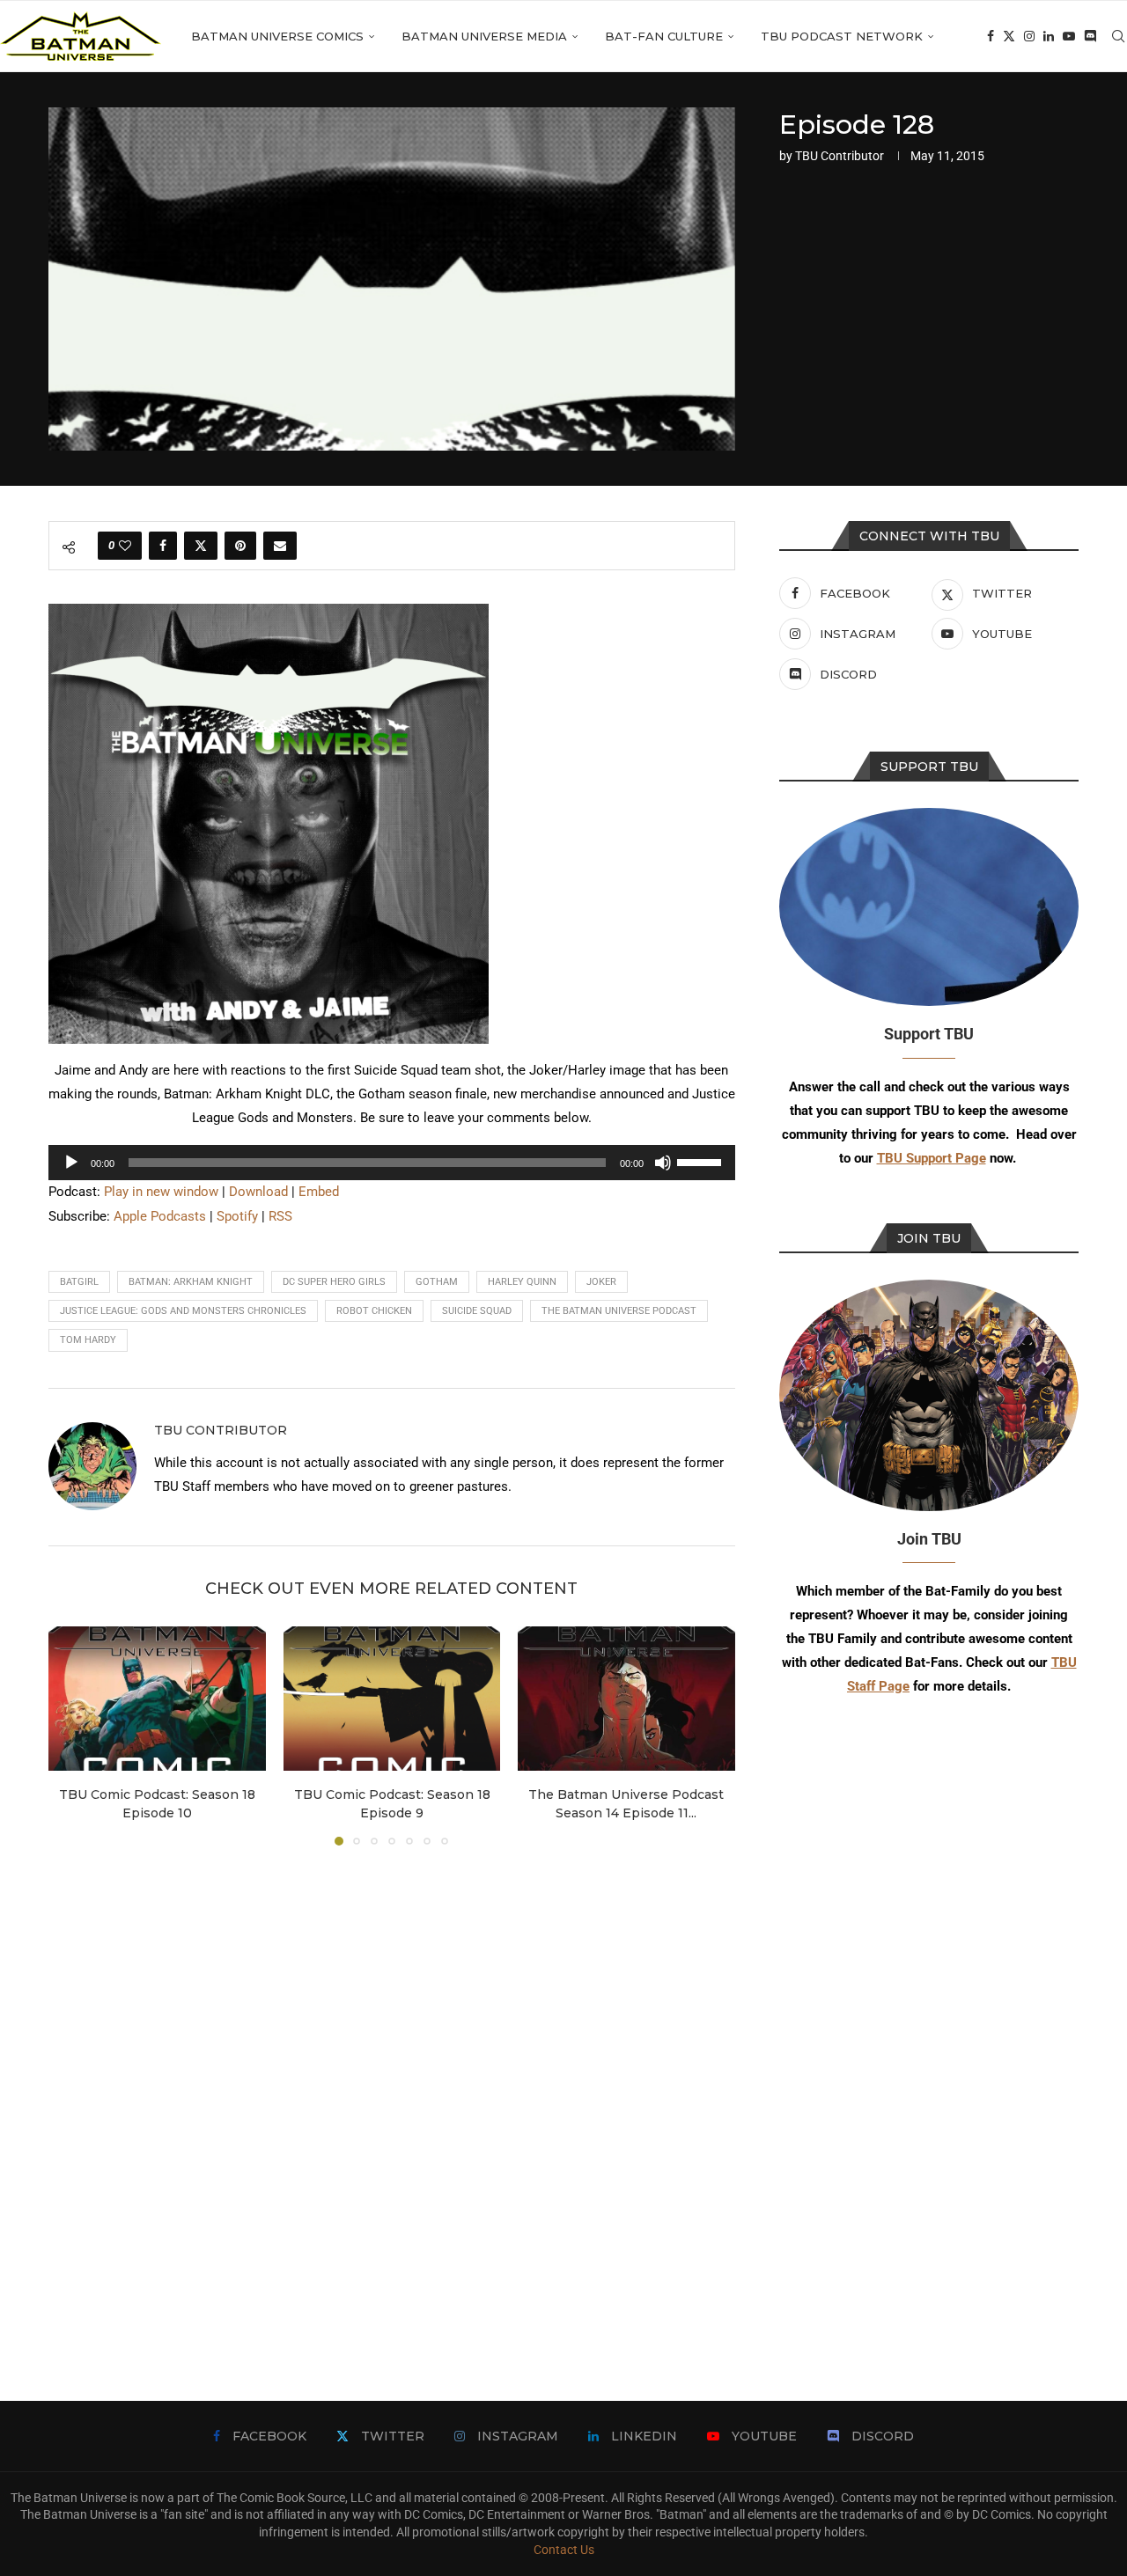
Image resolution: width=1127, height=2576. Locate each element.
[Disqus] (392, 2097)
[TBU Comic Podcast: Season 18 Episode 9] (392, 1699)
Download (258, 1192)
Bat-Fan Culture (664, 36)
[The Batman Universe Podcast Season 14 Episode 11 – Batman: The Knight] (626, 1699)
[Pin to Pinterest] (240, 546)
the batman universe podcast (619, 1311)
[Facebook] (991, 36)
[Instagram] (1029, 36)
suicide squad (477, 1311)
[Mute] (663, 1163)
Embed (319, 1192)
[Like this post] (125, 546)
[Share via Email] (280, 546)
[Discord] (1090, 36)
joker (601, 1282)
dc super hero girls (334, 1282)
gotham (437, 1282)
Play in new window (161, 1192)
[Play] (71, 1163)
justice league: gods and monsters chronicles (183, 1311)
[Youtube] (1069, 36)
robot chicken (374, 1311)
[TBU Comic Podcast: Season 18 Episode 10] (157, 1699)
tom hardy (88, 1340)
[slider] (702, 1161)
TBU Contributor (840, 156)
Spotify (237, 1216)
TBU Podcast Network (842, 36)
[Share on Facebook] (163, 546)
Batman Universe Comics (277, 36)
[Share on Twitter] (201, 546)
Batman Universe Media (484, 36)
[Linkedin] (1049, 36)
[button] (72, 1735)
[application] (392, 1163)
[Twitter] (1009, 36)
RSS (280, 1216)
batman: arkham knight (191, 1282)
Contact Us (564, 2550)
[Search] (1118, 36)
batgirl (79, 1282)
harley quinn (522, 1282)
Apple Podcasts (160, 1216)
